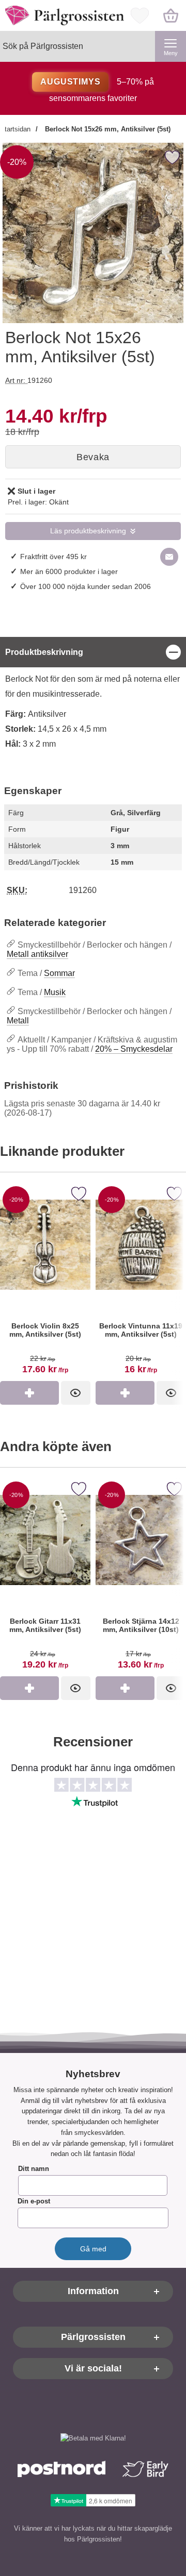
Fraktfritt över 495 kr (53, 557)
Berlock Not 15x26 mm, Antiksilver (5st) (107, 129)
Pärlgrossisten (93, 2337)
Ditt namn (34, 2169)
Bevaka (93, 457)
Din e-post (34, 2202)
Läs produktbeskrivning (88, 531)
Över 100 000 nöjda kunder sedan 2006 (86, 586)
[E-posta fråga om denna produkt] (169, 557)
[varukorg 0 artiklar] (171, 15)
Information (93, 2292)
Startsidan (15, 129)
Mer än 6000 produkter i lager (69, 571)
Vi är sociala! (93, 2369)
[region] (93, 652)
